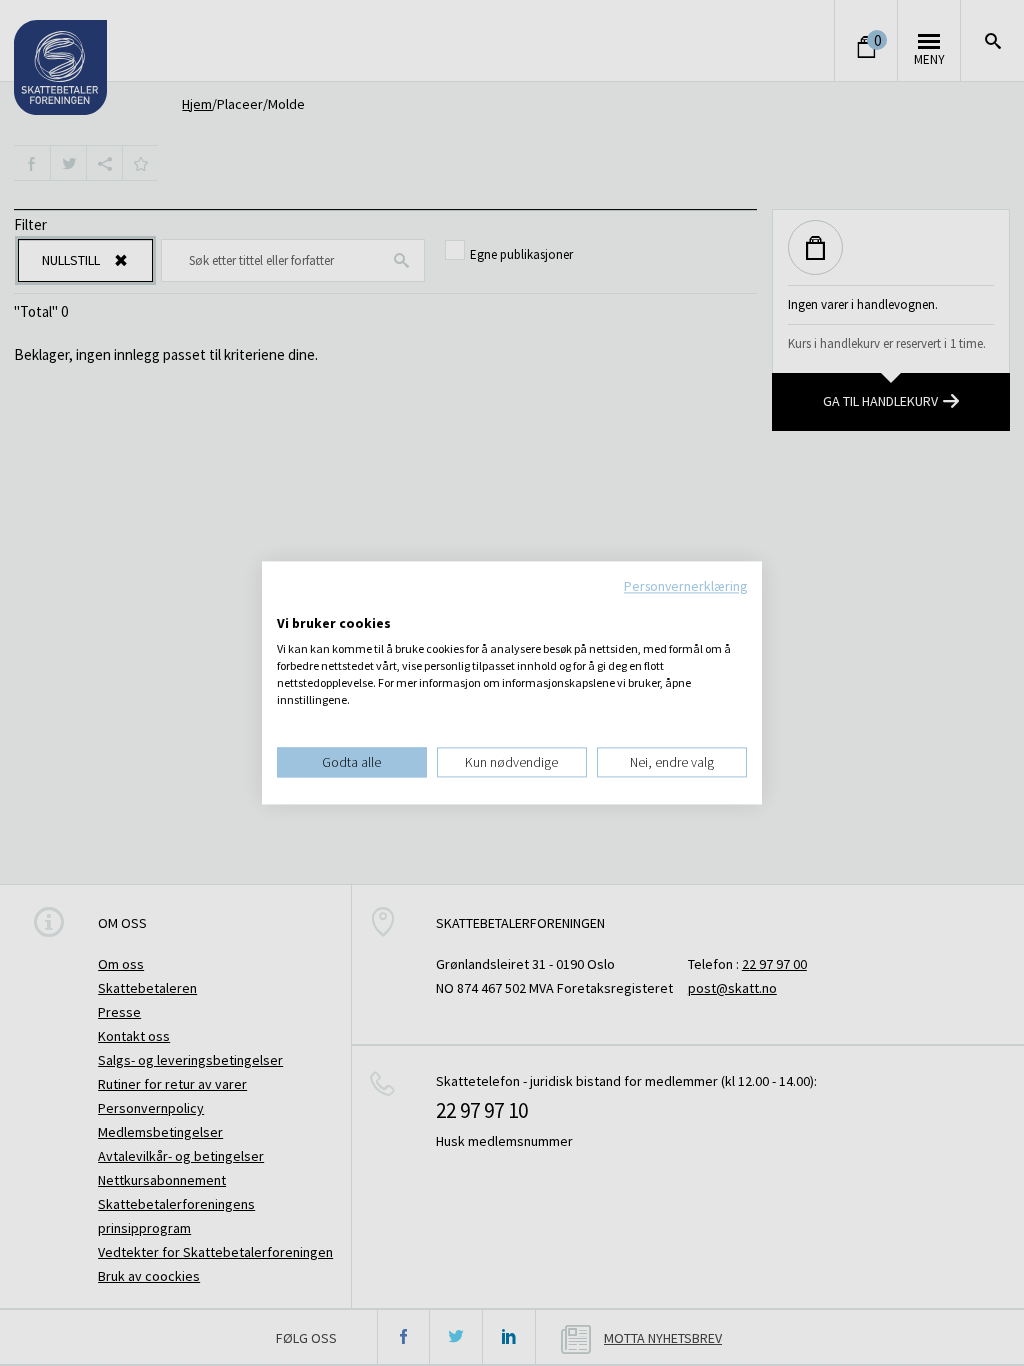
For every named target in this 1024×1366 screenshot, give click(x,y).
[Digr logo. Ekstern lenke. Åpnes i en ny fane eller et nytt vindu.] (290, 603)
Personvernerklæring (685, 586)
